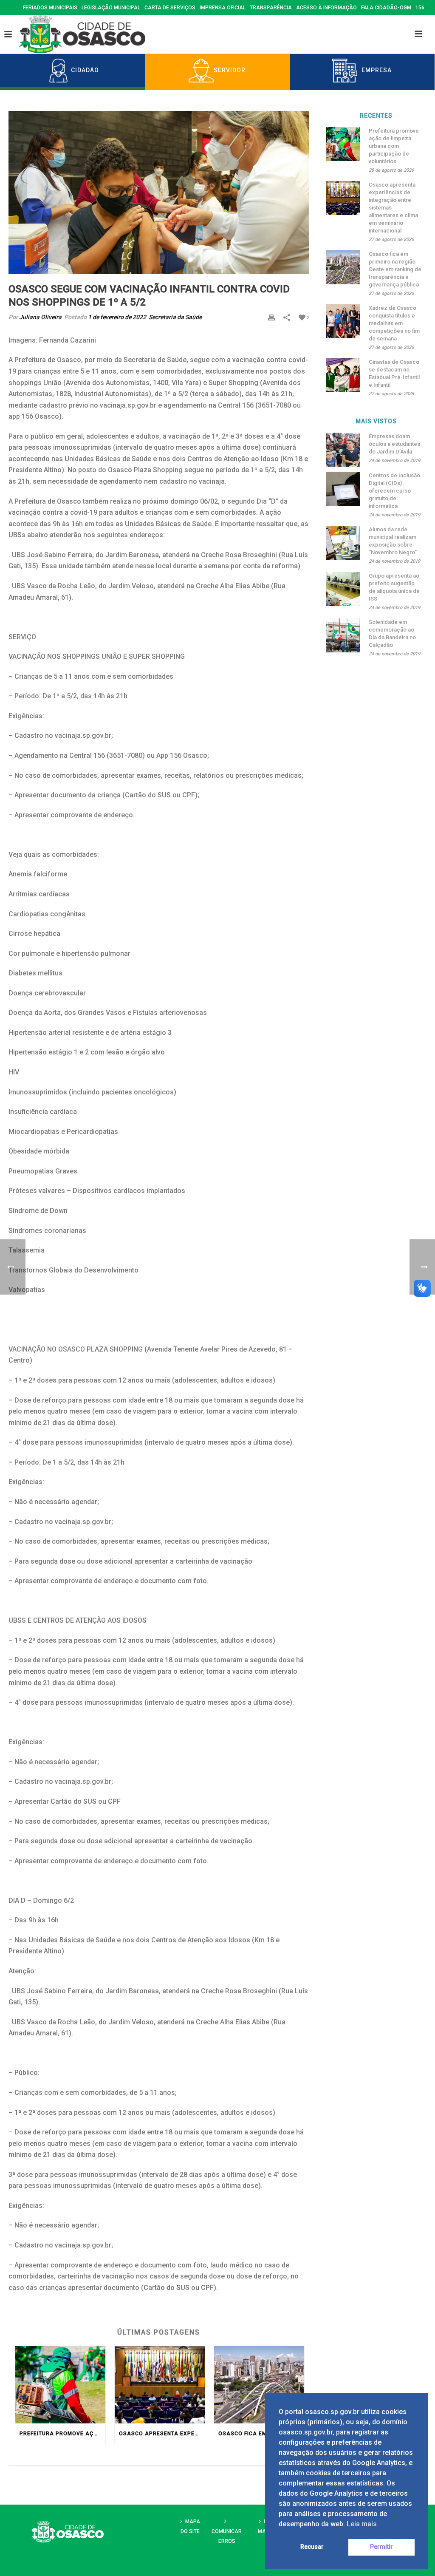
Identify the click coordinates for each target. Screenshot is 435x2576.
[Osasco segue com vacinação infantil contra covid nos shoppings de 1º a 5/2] (159, 193)
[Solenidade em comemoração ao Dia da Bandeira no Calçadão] (343, 635)
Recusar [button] (312, 2547)
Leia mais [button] (362, 2524)
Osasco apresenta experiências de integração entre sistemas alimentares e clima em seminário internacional (162, 2434)
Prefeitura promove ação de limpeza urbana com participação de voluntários (62, 2434)
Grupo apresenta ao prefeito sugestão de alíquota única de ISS (394, 587)
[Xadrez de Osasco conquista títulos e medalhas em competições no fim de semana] (343, 321)
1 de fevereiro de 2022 (117, 317)
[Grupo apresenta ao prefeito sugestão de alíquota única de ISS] (343, 589)
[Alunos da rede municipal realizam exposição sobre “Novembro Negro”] (343, 543)
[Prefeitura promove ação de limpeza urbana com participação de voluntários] (60, 2385)
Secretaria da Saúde (175, 317)
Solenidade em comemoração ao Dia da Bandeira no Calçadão (392, 633)
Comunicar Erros (227, 2536)
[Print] (271, 317)
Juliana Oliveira (40, 317)
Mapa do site (190, 2526)
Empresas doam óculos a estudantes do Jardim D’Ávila (394, 444)
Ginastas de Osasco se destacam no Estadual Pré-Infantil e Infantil (394, 373)
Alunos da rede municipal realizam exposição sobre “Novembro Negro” (393, 541)
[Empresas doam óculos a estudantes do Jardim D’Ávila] (343, 450)
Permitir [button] (381, 2547)
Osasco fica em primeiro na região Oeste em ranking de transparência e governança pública (261, 2434)
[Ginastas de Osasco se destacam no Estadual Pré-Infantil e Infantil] (343, 375)
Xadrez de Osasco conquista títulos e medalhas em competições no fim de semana (394, 323)
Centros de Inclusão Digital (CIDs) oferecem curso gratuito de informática (394, 491)
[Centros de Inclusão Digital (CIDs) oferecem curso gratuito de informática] (343, 489)
